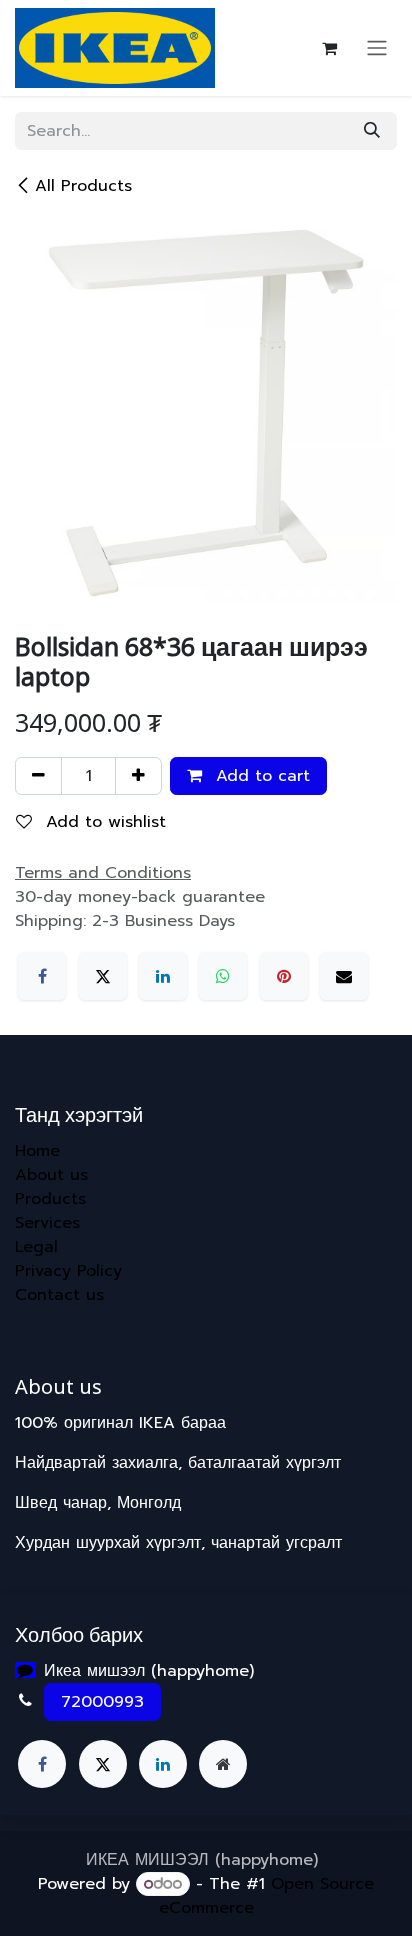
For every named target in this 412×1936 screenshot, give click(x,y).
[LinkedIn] (163, 976)
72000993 (102, 1702)
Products (50, 1199)
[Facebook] (42, 976)
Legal (36, 1247)
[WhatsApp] (223, 976)
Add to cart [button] (260, 776)
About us (51, 1175)
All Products (83, 186)
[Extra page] (223, 1764)
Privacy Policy (68, 1271)
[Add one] (138, 776)
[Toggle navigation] (377, 48)
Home (37, 1151)
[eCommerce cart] (329, 48)
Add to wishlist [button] (103, 822)
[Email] (344, 976)
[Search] (372, 131)
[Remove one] (38, 776)
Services (47, 1223)
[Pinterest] (284, 976)
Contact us (59, 1295)
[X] (103, 976)
